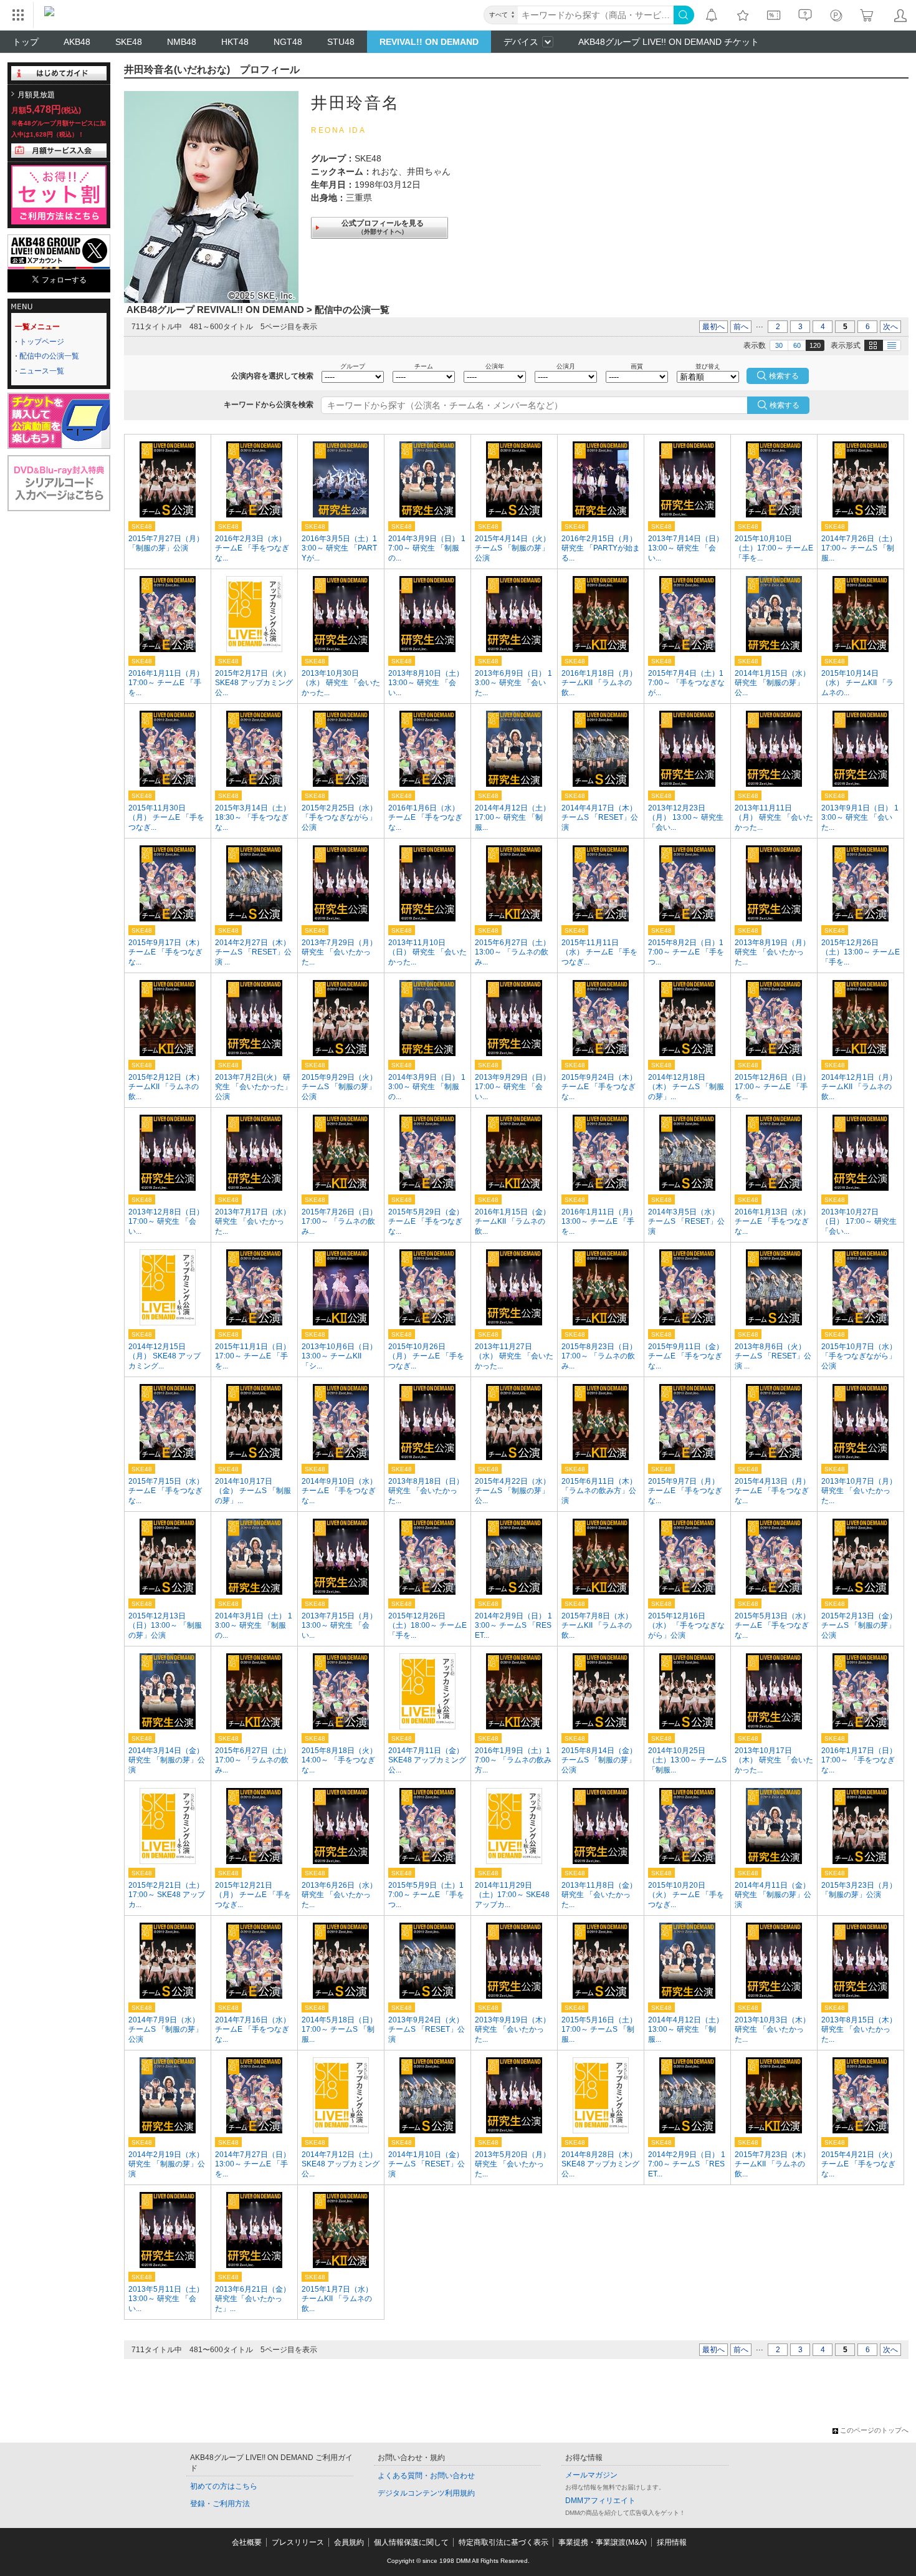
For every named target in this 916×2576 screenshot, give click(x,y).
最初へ (713, 327)
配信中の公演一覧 (49, 356)
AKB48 (77, 42)
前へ (741, 327)
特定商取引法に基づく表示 (503, 2542)
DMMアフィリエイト (600, 2501)
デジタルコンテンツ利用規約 (426, 2493)
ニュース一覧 (42, 371)
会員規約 (349, 2542)
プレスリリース (298, 2542)
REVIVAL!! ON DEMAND (429, 42)
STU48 (341, 42)
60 (797, 345)
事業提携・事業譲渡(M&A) (603, 2542)
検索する (785, 405)
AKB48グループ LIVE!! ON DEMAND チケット (669, 42)
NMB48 (182, 42)
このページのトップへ (874, 2430)
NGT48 (288, 42)
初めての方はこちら (224, 2486)
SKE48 (129, 42)
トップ (26, 42)
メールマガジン (591, 2475)
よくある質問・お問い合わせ (426, 2476)
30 (779, 345)
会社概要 (247, 2542)
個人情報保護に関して (411, 2542)
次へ (890, 327)
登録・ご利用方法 (220, 2504)
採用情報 (672, 2542)
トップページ (42, 342)
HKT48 (235, 42)
